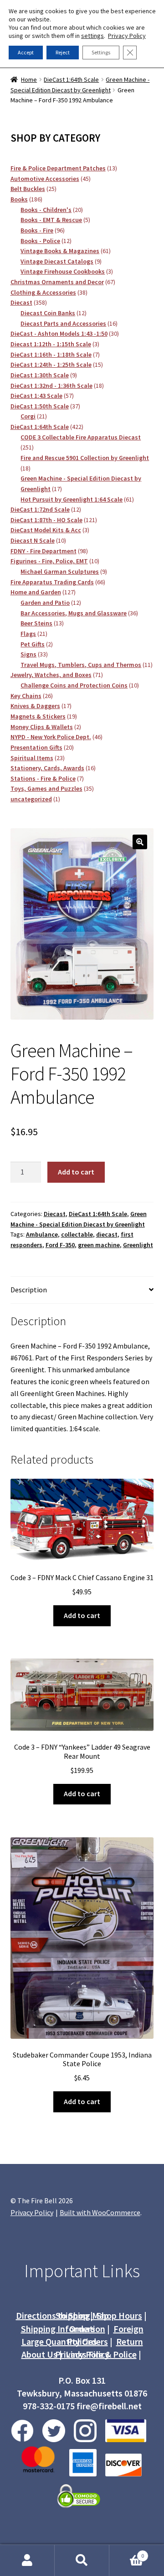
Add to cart (76, 1172)
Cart (127, 2552)
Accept (26, 52)
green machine (99, 1245)
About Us (39, 2354)
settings (92, 36)
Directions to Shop (52, 2315)
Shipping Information (63, 2329)
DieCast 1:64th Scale (71, 79)
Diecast (55, 1214)
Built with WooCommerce (100, 2212)
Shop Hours (119, 2315)
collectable (77, 1234)
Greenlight (138, 1245)
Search (82, 2560)
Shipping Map (82, 2315)
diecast (107, 1234)
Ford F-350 (60, 1245)
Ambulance (42, 1234)
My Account (27, 2560)
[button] (140, 842)
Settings (101, 52)
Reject (63, 52)
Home (29, 79)
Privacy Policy (82, 2354)
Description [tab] (29, 1290)
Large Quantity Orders (65, 2341)
